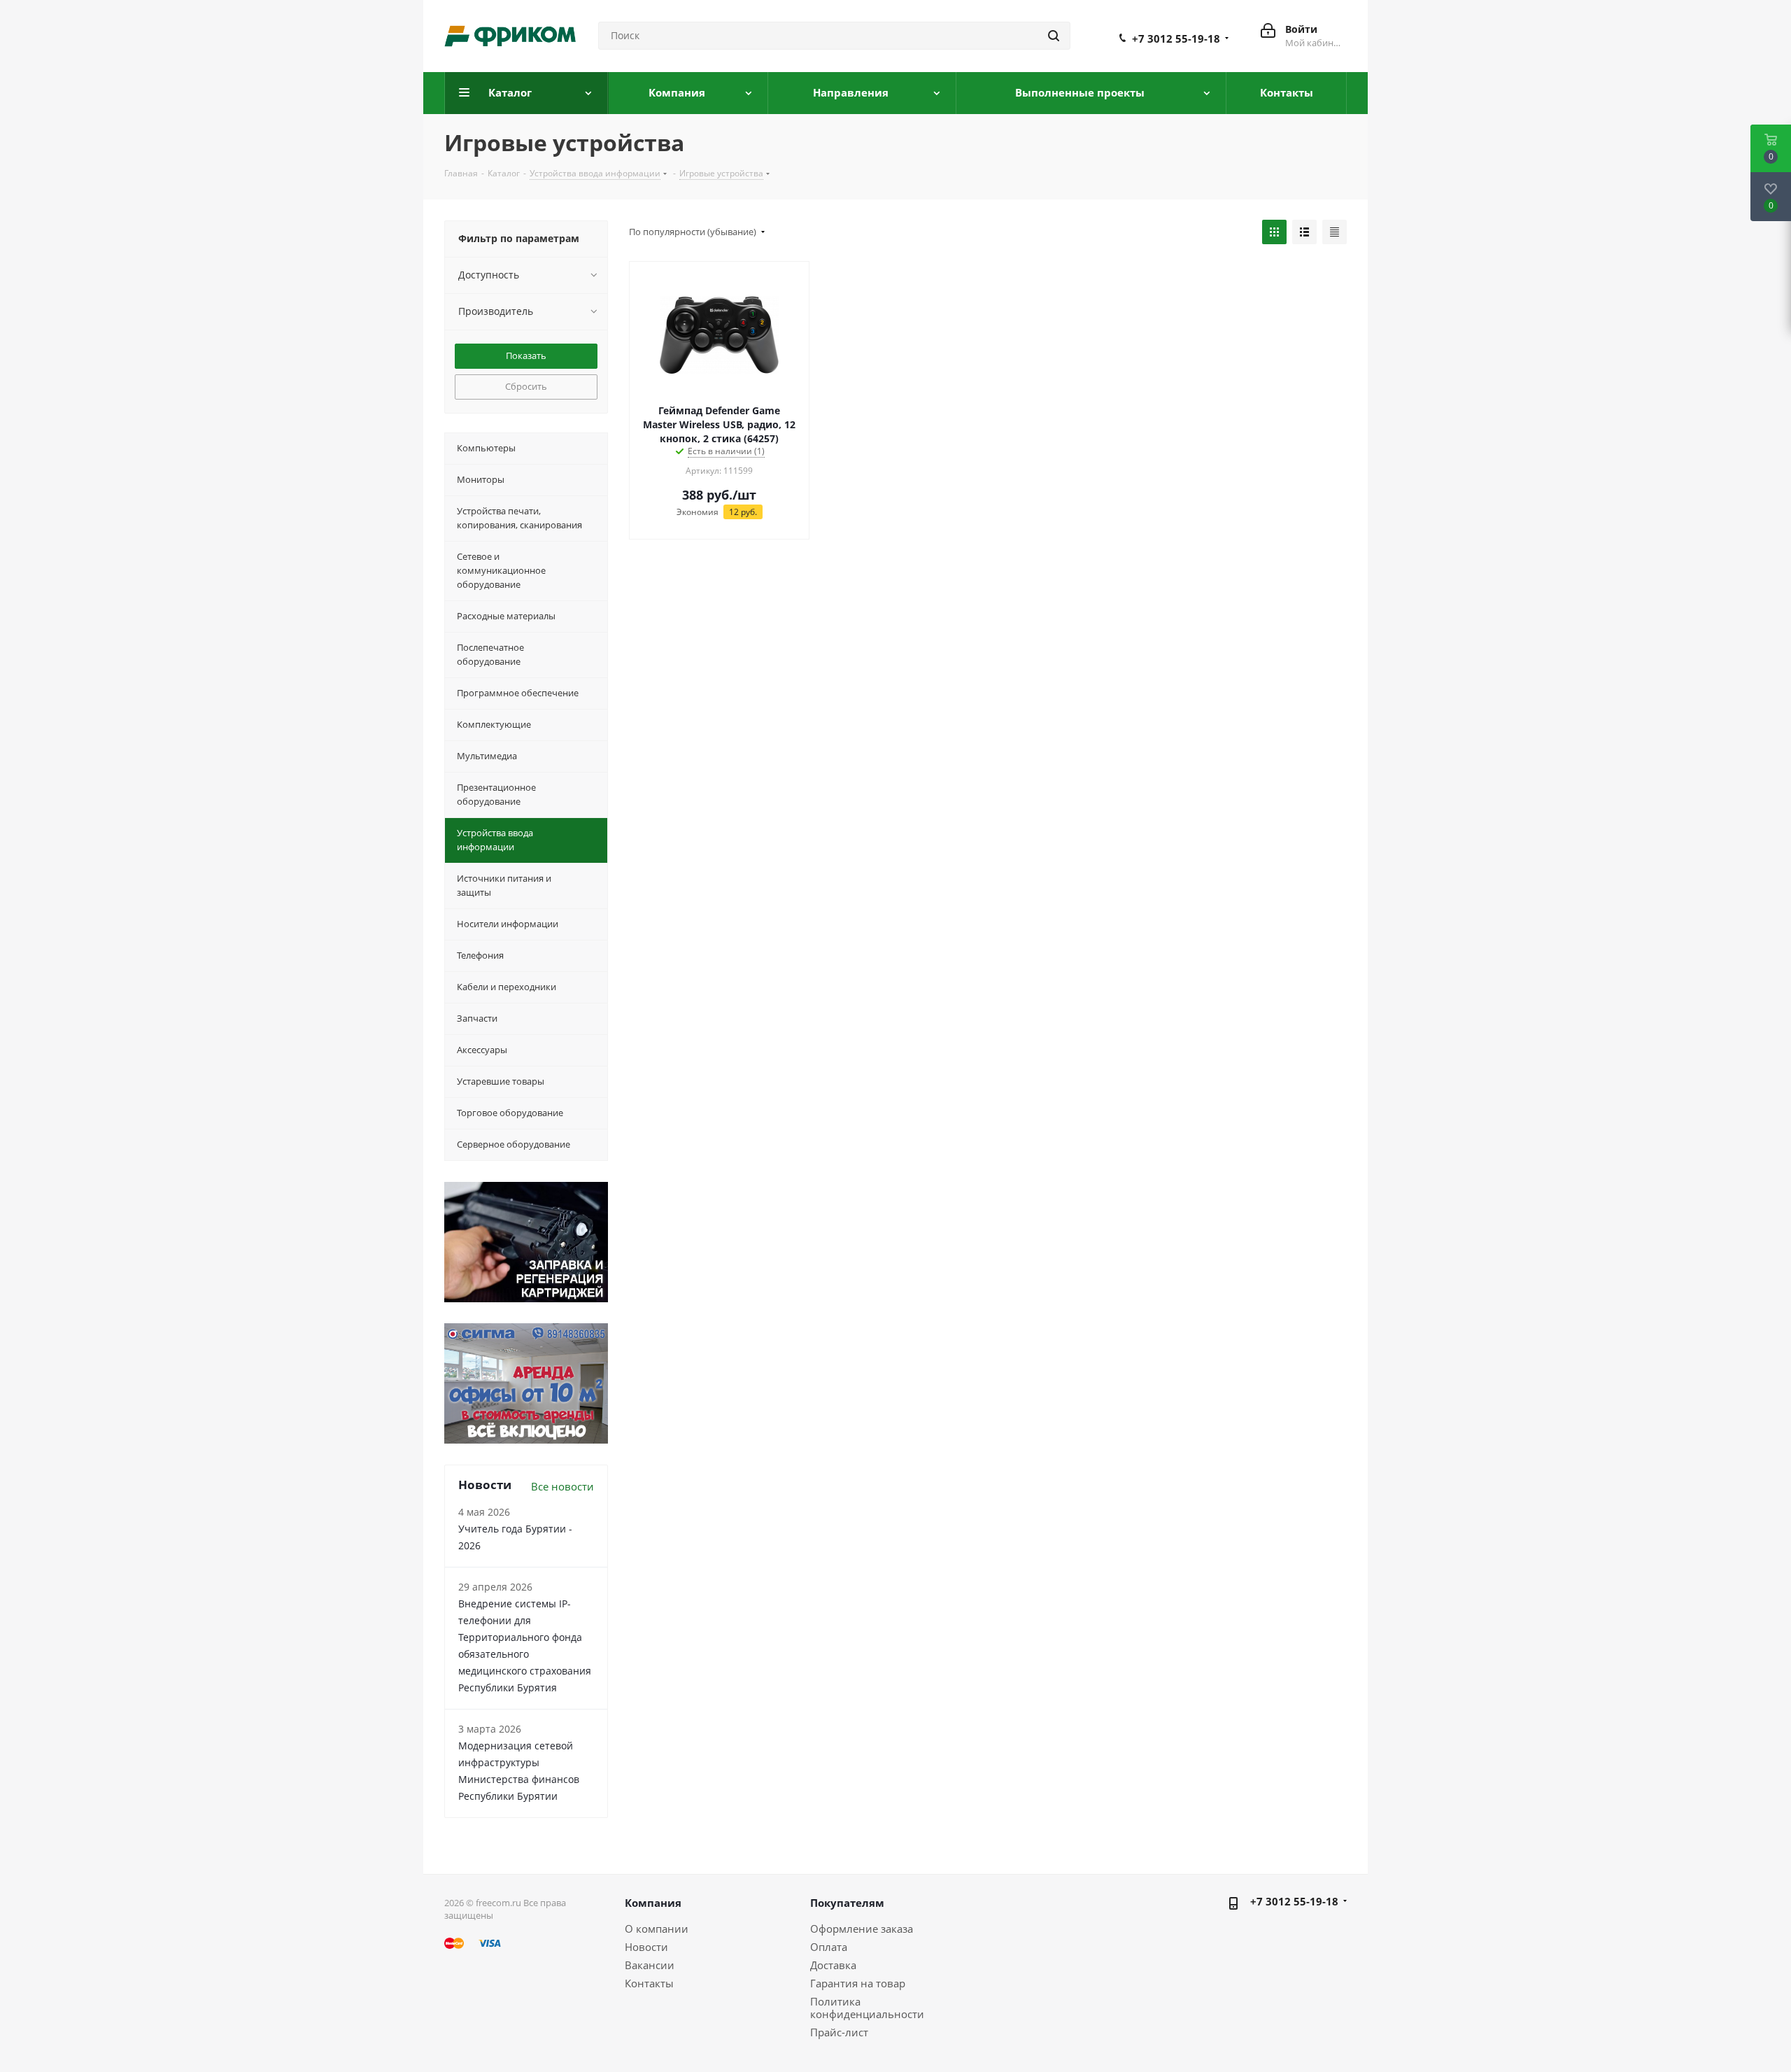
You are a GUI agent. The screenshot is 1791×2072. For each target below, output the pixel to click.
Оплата (829, 1947)
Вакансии (650, 1965)
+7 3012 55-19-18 (1176, 38)
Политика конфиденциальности (867, 2008)
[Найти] (1054, 36)
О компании (657, 1929)
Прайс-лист (839, 2032)
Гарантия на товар (858, 1983)
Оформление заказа (862, 1929)
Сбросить (526, 386)
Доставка (833, 1965)
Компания (653, 1903)
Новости (646, 1947)
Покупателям (847, 1903)
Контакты (649, 1983)
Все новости (562, 1486)
